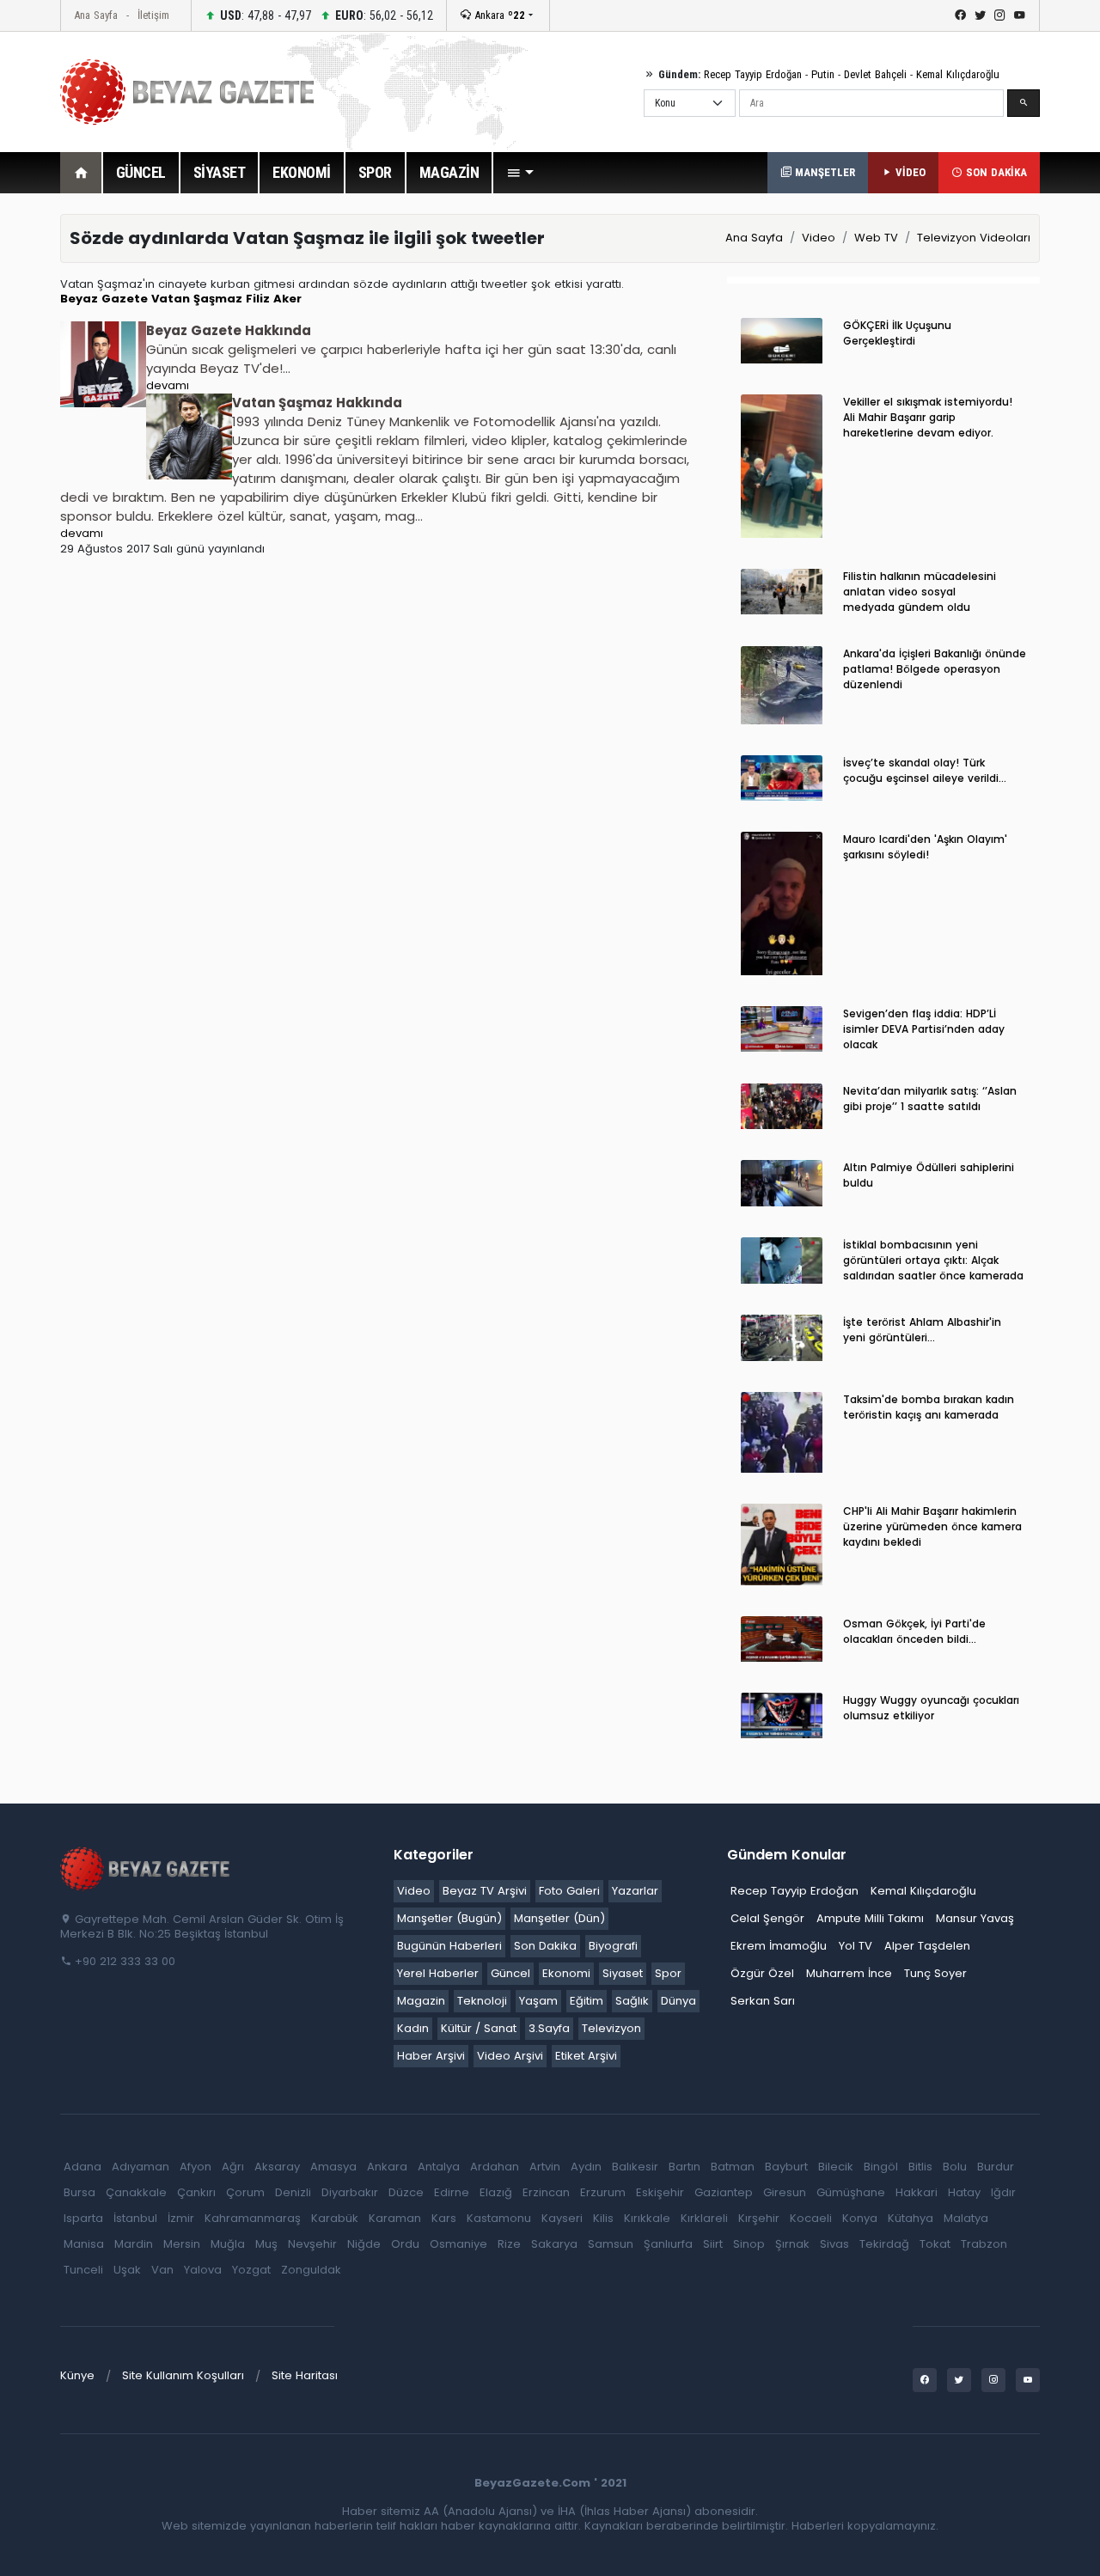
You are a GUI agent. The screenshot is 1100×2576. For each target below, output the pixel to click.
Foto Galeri (569, 1891)
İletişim (153, 15)
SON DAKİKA (995, 172)
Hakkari (917, 2192)
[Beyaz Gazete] (146, 1868)
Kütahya (911, 2218)
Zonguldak (311, 2270)
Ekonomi (566, 1973)
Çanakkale (136, 2192)
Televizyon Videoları (974, 238)
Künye (77, 2375)
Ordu (405, 2244)
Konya (860, 2218)
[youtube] (1020, 15)
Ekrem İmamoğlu (779, 1946)
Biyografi (613, 1946)
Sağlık (632, 2001)
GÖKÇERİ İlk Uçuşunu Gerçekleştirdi (897, 333)
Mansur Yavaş (975, 1918)
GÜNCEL (141, 172)
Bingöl (881, 2167)
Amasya (333, 2167)
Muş (266, 2244)
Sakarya (554, 2244)
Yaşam (538, 2001)
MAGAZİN (449, 172)
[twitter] (980, 15)
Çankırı (196, 2192)
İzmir (181, 2218)
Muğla (228, 2244)
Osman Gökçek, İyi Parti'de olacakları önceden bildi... (914, 1631)
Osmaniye (458, 2244)
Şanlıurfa (668, 2244)
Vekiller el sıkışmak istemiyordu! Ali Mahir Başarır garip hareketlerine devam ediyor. (928, 417)
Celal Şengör (767, 1918)
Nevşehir (312, 2244)
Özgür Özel (762, 1973)
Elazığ (496, 2192)
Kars (444, 2218)
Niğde (364, 2244)
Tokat (935, 2244)
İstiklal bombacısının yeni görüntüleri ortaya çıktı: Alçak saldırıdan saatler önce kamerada (933, 1260)
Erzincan (546, 2192)
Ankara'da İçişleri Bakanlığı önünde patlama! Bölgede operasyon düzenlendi (935, 669)
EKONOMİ (302, 172)
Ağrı (233, 2167)
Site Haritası (305, 2375)
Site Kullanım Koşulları (183, 2375)
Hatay (964, 2192)
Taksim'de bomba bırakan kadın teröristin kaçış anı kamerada (929, 1407)
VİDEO (909, 172)
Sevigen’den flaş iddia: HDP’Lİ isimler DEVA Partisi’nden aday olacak (924, 1029)
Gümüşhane (851, 2192)
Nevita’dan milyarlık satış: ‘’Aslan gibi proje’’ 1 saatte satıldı (930, 1099)
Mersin (182, 2244)
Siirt (713, 2244)
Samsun (611, 2244)
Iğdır (1003, 2192)
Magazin (421, 2001)
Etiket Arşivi (586, 2056)
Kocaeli (811, 2218)
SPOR (375, 172)
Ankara (498, 15)
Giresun (785, 2192)
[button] (520, 173)
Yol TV (856, 1946)
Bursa (79, 2192)
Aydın (586, 2167)
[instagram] (1000, 15)
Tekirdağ (884, 2244)
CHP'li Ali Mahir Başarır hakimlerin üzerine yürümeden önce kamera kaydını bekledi (932, 1526)
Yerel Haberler (438, 1973)
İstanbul (135, 2218)
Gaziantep (724, 2192)
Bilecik (836, 2167)
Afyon (196, 2167)
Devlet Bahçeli (875, 74)
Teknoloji (482, 2001)
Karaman (395, 2218)
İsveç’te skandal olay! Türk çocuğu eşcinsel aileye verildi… (925, 770)
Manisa (84, 2244)
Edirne (452, 2192)
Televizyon (611, 2028)
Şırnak (792, 2244)
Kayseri (562, 2218)
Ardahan (495, 2167)
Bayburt (786, 2167)
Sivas (834, 2244)
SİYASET (220, 172)
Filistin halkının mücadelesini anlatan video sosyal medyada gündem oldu (920, 592)
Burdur (996, 2167)
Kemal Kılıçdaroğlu (958, 74)
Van (162, 2270)
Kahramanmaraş (253, 2218)
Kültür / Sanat (479, 2028)
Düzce (406, 2192)
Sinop (749, 2244)
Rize (509, 2244)
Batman (733, 2167)
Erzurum (603, 2192)
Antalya (439, 2167)
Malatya (966, 2218)
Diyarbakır (350, 2192)
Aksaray (277, 2167)
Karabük (335, 2218)
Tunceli (83, 2270)
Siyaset (623, 1973)
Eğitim (587, 2001)
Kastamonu (499, 2218)
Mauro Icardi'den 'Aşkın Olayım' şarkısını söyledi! (925, 847)
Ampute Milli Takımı (870, 1918)
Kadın (413, 2028)
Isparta (83, 2218)
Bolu (955, 2167)
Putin (823, 74)
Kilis (603, 2218)
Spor (668, 1973)
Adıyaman (141, 2167)
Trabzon (984, 2244)
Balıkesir (635, 2167)
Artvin (545, 2167)
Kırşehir (759, 2218)
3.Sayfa (549, 2028)
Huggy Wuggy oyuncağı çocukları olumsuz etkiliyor (931, 1708)
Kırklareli (704, 2218)
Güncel (510, 1973)
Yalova (203, 2270)
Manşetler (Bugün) (449, 1918)
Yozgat (251, 2270)
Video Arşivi (510, 2056)
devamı (168, 385)
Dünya (678, 2001)
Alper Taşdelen (927, 1946)
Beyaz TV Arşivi (485, 1891)
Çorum (245, 2192)
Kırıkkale (647, 2218)
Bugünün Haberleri (449, 1946)
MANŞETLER (823, 172)
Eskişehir (660, 2192)
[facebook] (960, 15)
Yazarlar (635, 1891)
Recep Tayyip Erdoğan (753, 74)
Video (819, 238)
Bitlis (920, 2167)
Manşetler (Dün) (559, 1918)
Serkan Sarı (763, 2001)
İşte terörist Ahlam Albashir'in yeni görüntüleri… (922, 1330)
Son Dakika (545, 1946)
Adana (82, 2167)
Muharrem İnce (849, 1973)
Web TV (876, 238)
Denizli (293, 2192)
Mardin (134, 2244)
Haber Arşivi (431, 2056)
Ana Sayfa (96, 15)
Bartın (684, 2167)
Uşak (127, 2270)
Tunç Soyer (935, 1973)
